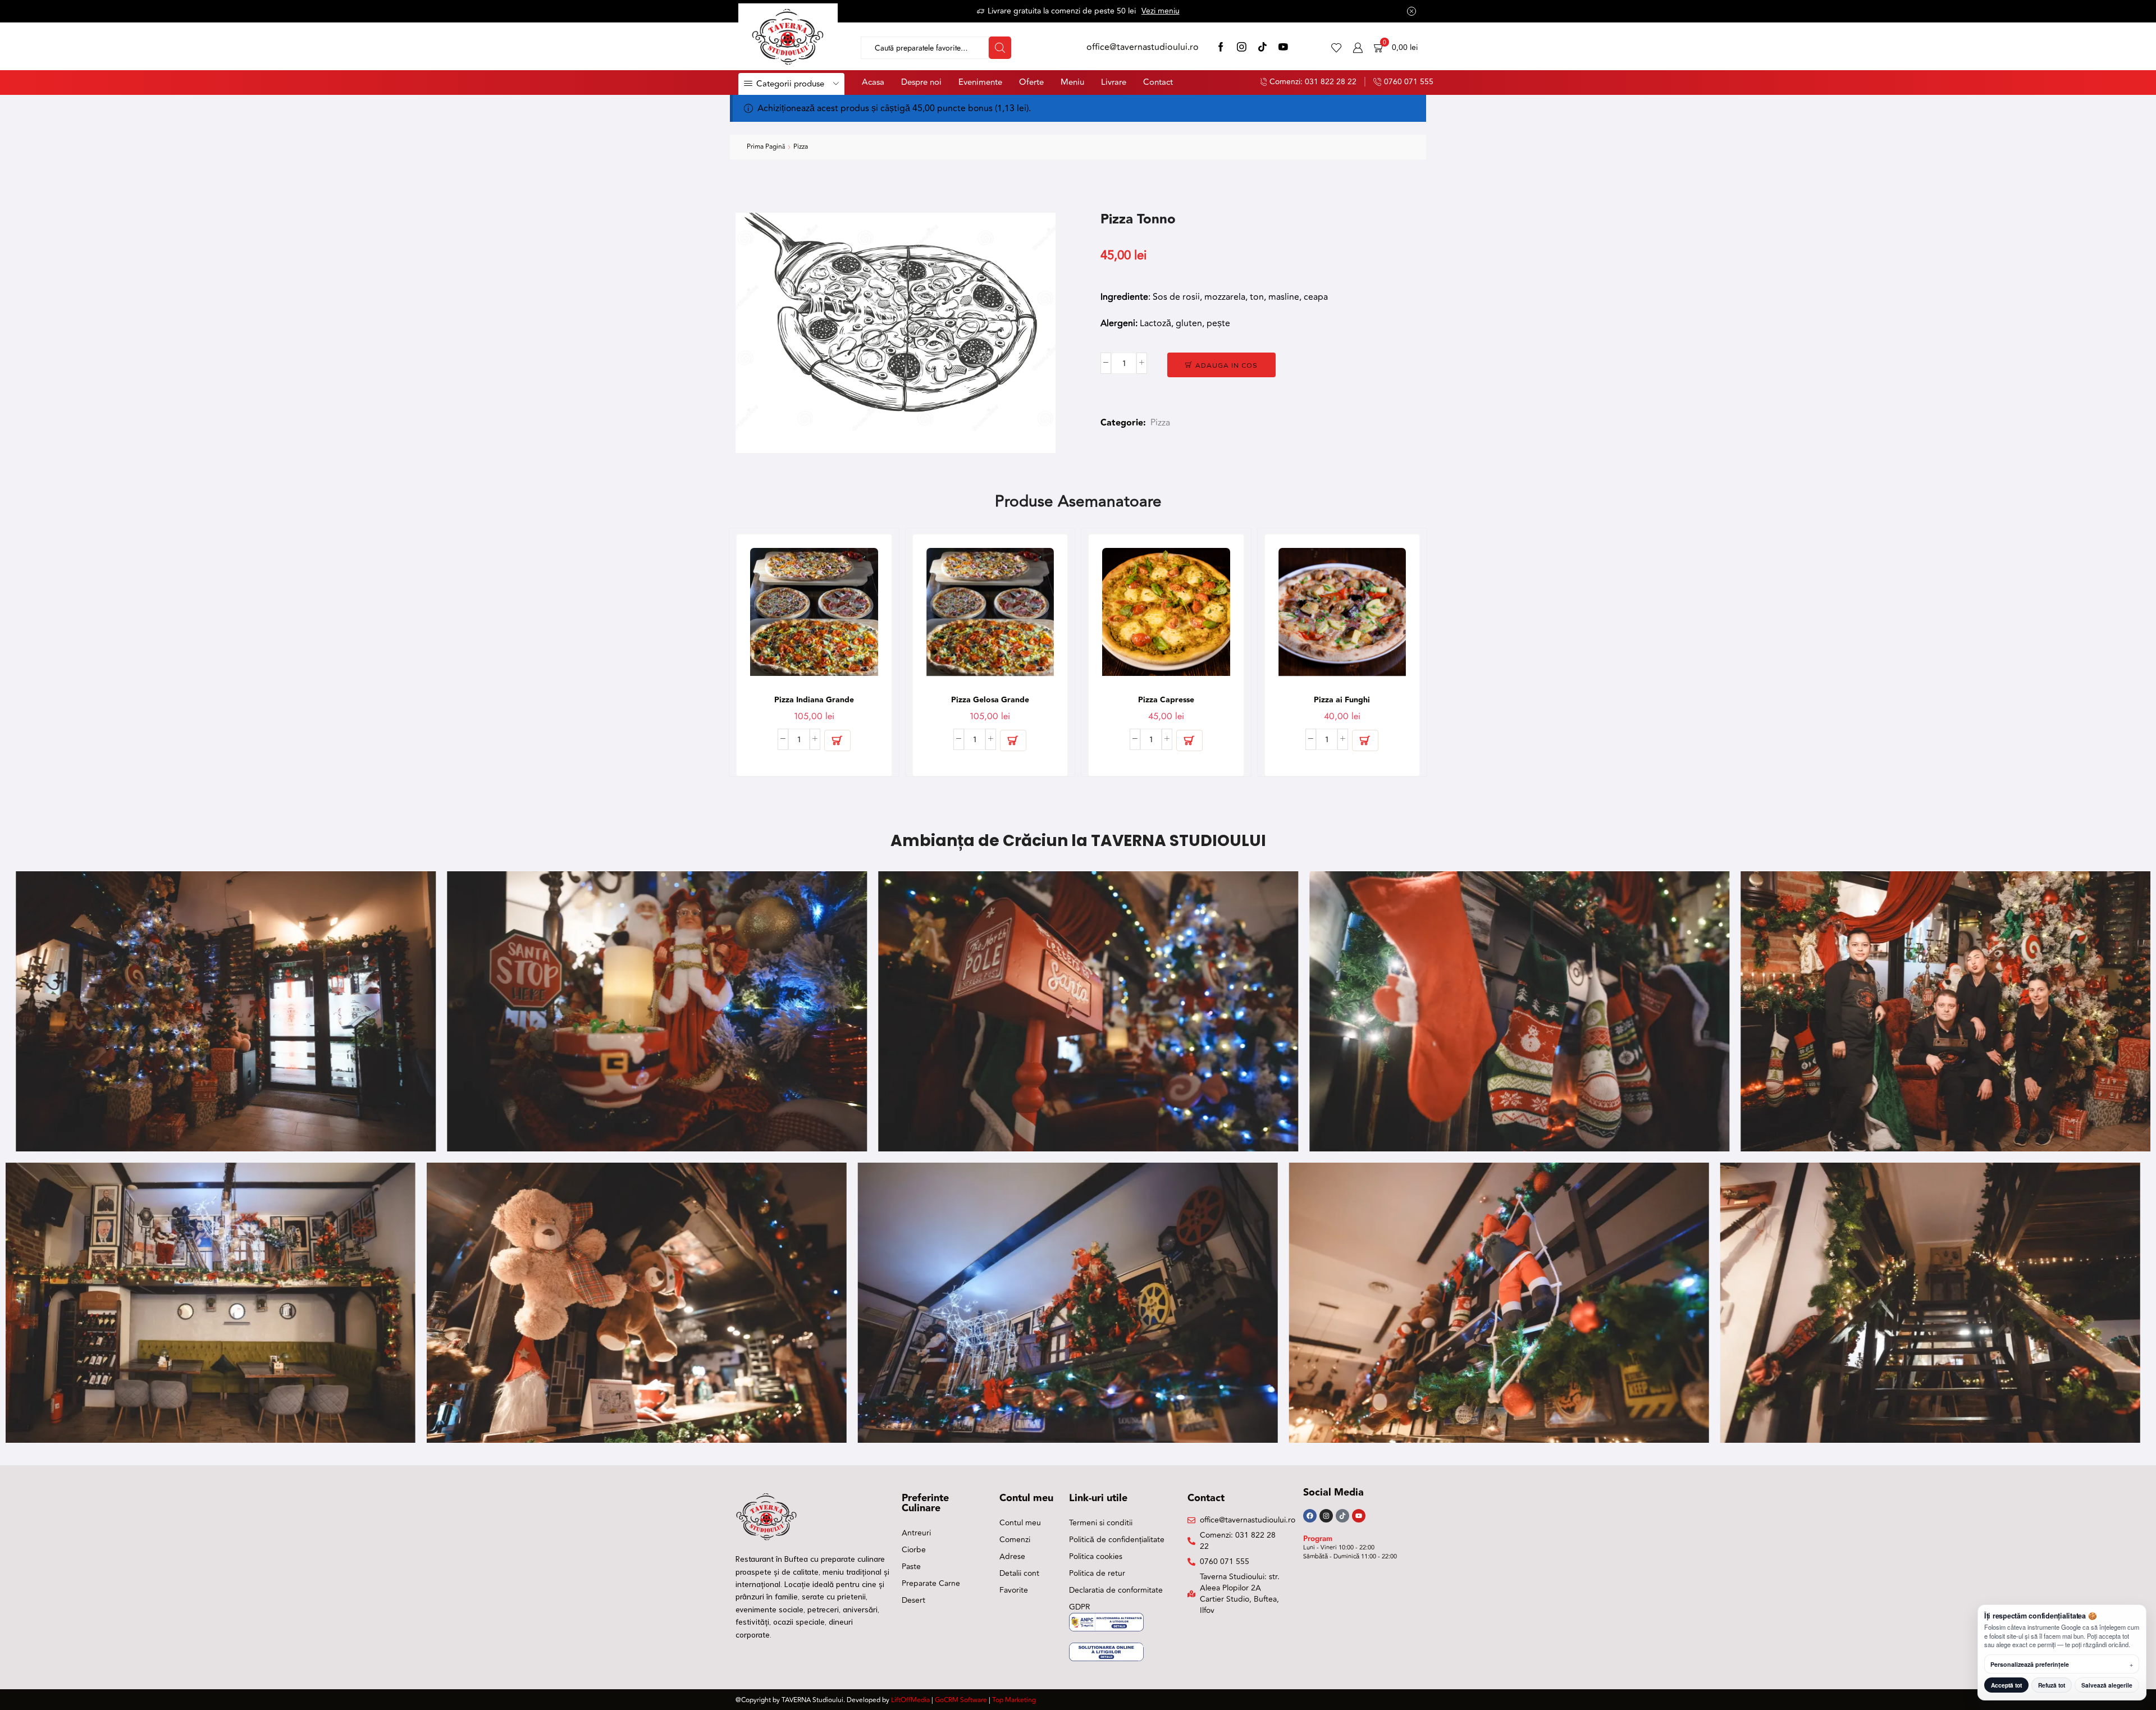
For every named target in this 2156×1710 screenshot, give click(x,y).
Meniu (1072, 82)
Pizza (801, 147)
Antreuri (916, 1533)
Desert (913, 1600)
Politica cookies (1096, 1556)
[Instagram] (1242, 48)
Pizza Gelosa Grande (990, 700)
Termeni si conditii (1101, 1523)
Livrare (1114, 82)
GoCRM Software (961, 1700)
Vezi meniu (1161, 11)
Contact (1158, 82)
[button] (837, 740)
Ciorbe (914, 1550)
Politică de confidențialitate (1117, 1540)
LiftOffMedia (910, 1700)
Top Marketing (1014, 1700)
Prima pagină (766, 147)
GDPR (1080, 1607)
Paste (911, 1567)
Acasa (873, 82)
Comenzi (1015, 1540)
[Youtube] (1359, 1516)
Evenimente (980, 82)
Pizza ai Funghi (1342, 700)
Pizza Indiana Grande (814, 700)
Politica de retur (1097, 1573)
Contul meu (1020, 1523)
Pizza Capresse (1166, 700)
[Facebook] (1221, 48)
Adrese (1012, 1556)
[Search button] (1000, 48)
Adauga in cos (1227, 365)
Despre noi (921, 82)
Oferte (1031, 82)
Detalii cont (1019, 1573)
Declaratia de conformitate (1116, 1590)
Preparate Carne (931, 1583)
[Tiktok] (1342, 1516)
